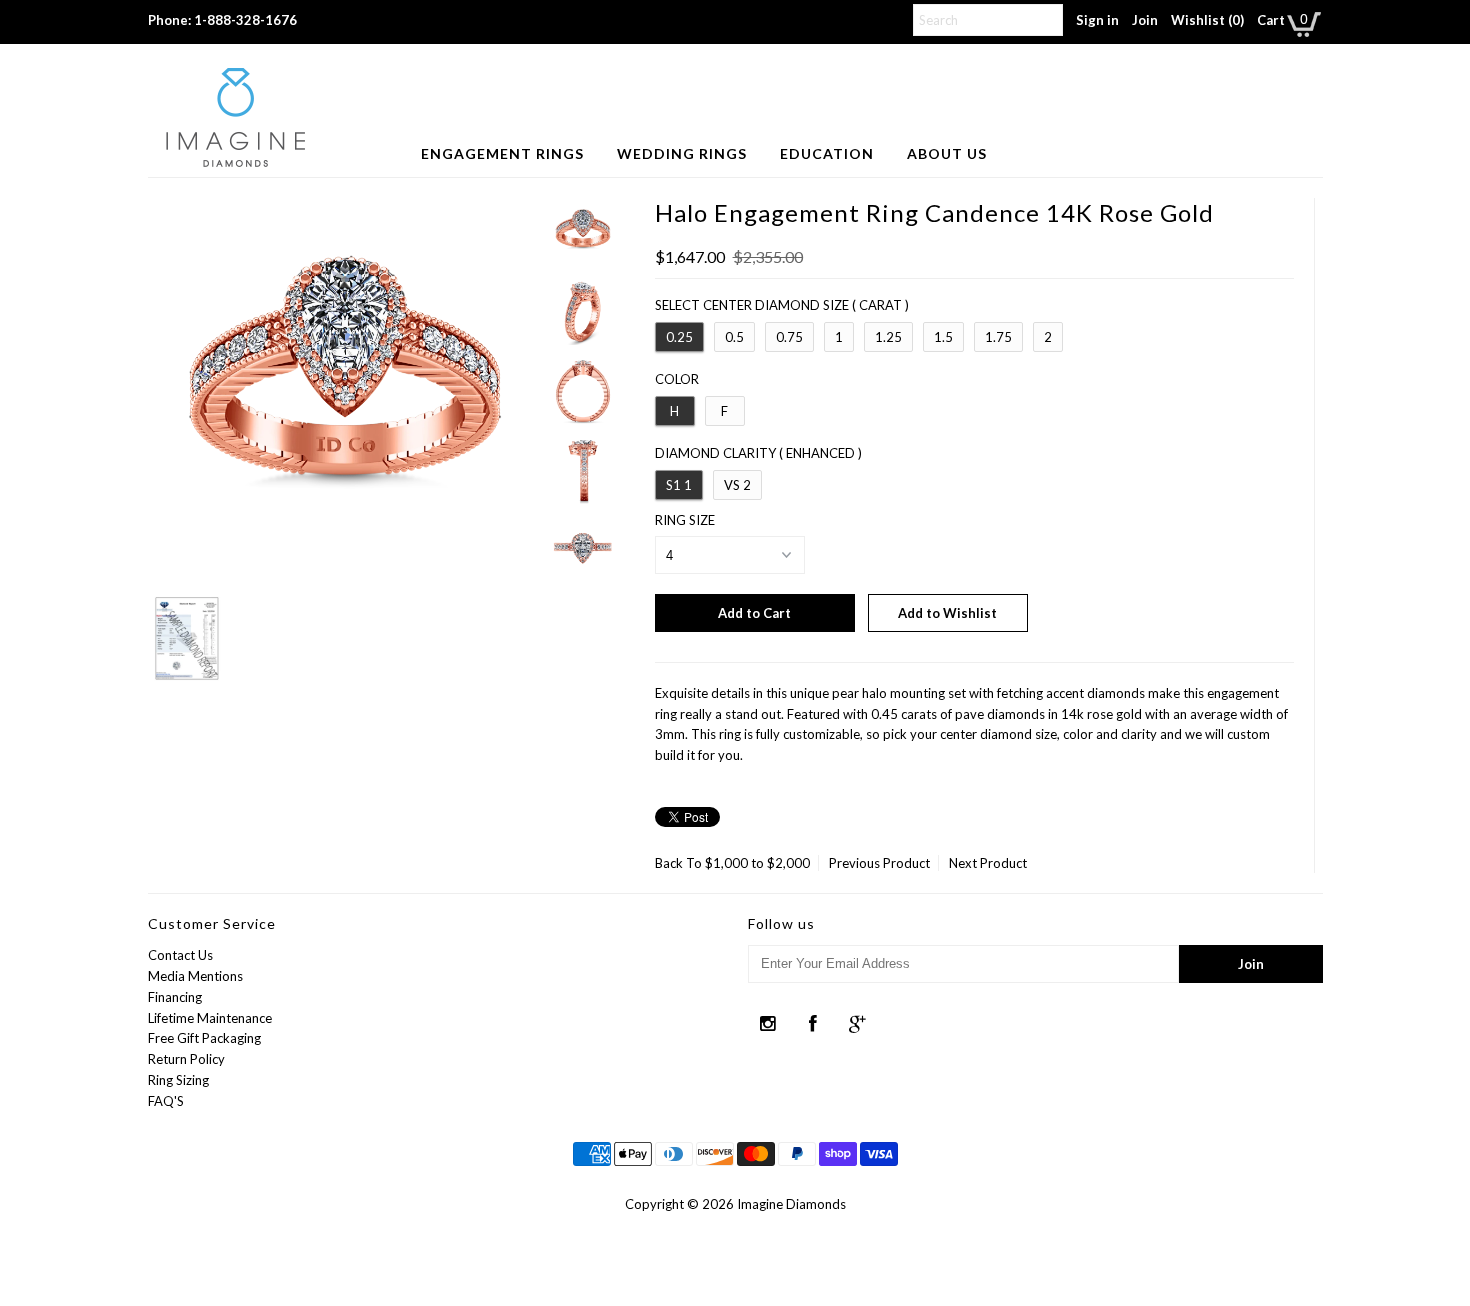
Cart (1271, 20)
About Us (947, 153)
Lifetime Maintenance (210, 1018)
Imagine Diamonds (791, 1204)
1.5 (943, 337)
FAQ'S (166, 1101)
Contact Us (180, 955)
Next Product (988, 863)
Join (1145, 20)
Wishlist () (1207, 20)
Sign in (1097, 20)
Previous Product (879, 863)
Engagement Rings (502, 153)
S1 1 (679, 485)
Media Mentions (195, 976)
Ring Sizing (178, 1080)
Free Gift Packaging (204, 1038)
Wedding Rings (682, 153)
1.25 (888, 337)
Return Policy (186, 1059)
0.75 (789, 337)
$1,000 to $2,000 (757, 863)
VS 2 (737, 485)
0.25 (679, 337)
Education (827, 153)
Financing (175, 997)
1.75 (998, 337)
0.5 (734, 337)
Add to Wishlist (947, 613)
